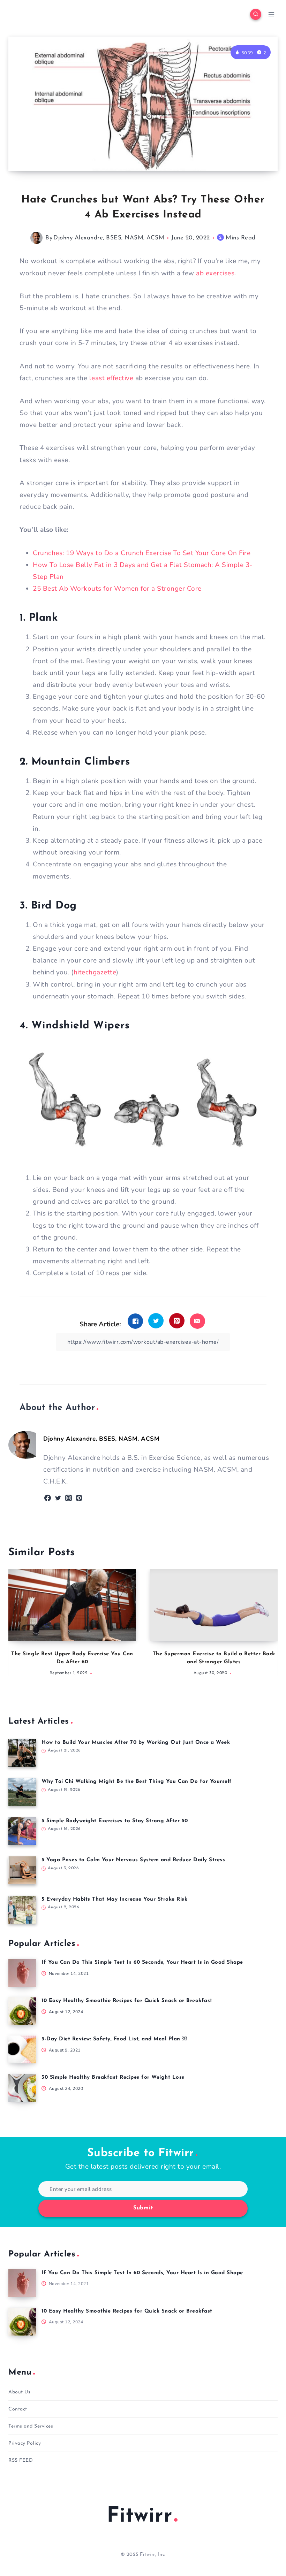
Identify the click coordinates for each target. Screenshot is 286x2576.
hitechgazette (95, 972)
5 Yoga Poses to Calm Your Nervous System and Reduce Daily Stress (133, 1860)
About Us (19, 2392)
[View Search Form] (256, 14)
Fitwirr (140, 2516)
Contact (18, 2409)
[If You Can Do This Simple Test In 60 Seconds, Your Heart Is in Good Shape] (22, 1973)
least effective (111, 378)
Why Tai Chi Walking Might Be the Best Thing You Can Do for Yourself (137, 1782)
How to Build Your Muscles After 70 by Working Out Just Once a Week (136, 1743)
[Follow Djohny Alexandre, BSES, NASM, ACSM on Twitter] (58, 1498)
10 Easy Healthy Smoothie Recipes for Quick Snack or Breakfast (127, 2001)
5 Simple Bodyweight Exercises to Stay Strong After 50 (115, 1821)
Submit (143, 2208)
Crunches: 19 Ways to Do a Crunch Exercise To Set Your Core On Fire (142, 553)
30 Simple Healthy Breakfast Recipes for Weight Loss (113, 2077)
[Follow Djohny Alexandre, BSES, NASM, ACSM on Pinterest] (79, 1498)
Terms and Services (31, 2426)
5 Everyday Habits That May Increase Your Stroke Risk (114, 1899)
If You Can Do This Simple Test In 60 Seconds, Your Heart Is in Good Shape (142, 1962)
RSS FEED (21, 2460)
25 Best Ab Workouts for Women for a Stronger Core (117, 589)
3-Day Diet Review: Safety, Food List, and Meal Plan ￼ (114, 2039)
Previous (17, 1626)
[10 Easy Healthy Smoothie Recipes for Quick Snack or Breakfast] (22, 2011)
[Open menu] (271, 14)
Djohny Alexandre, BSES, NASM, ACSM (109, 238)
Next (269, 1626)
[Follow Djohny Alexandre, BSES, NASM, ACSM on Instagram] (69, 1498)
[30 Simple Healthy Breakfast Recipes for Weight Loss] (22, 2088)
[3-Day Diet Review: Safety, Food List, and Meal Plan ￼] (22, 2049)
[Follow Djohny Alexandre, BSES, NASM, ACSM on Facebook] (48, 1498)
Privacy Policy (25, 2443)
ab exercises (215, 273)
